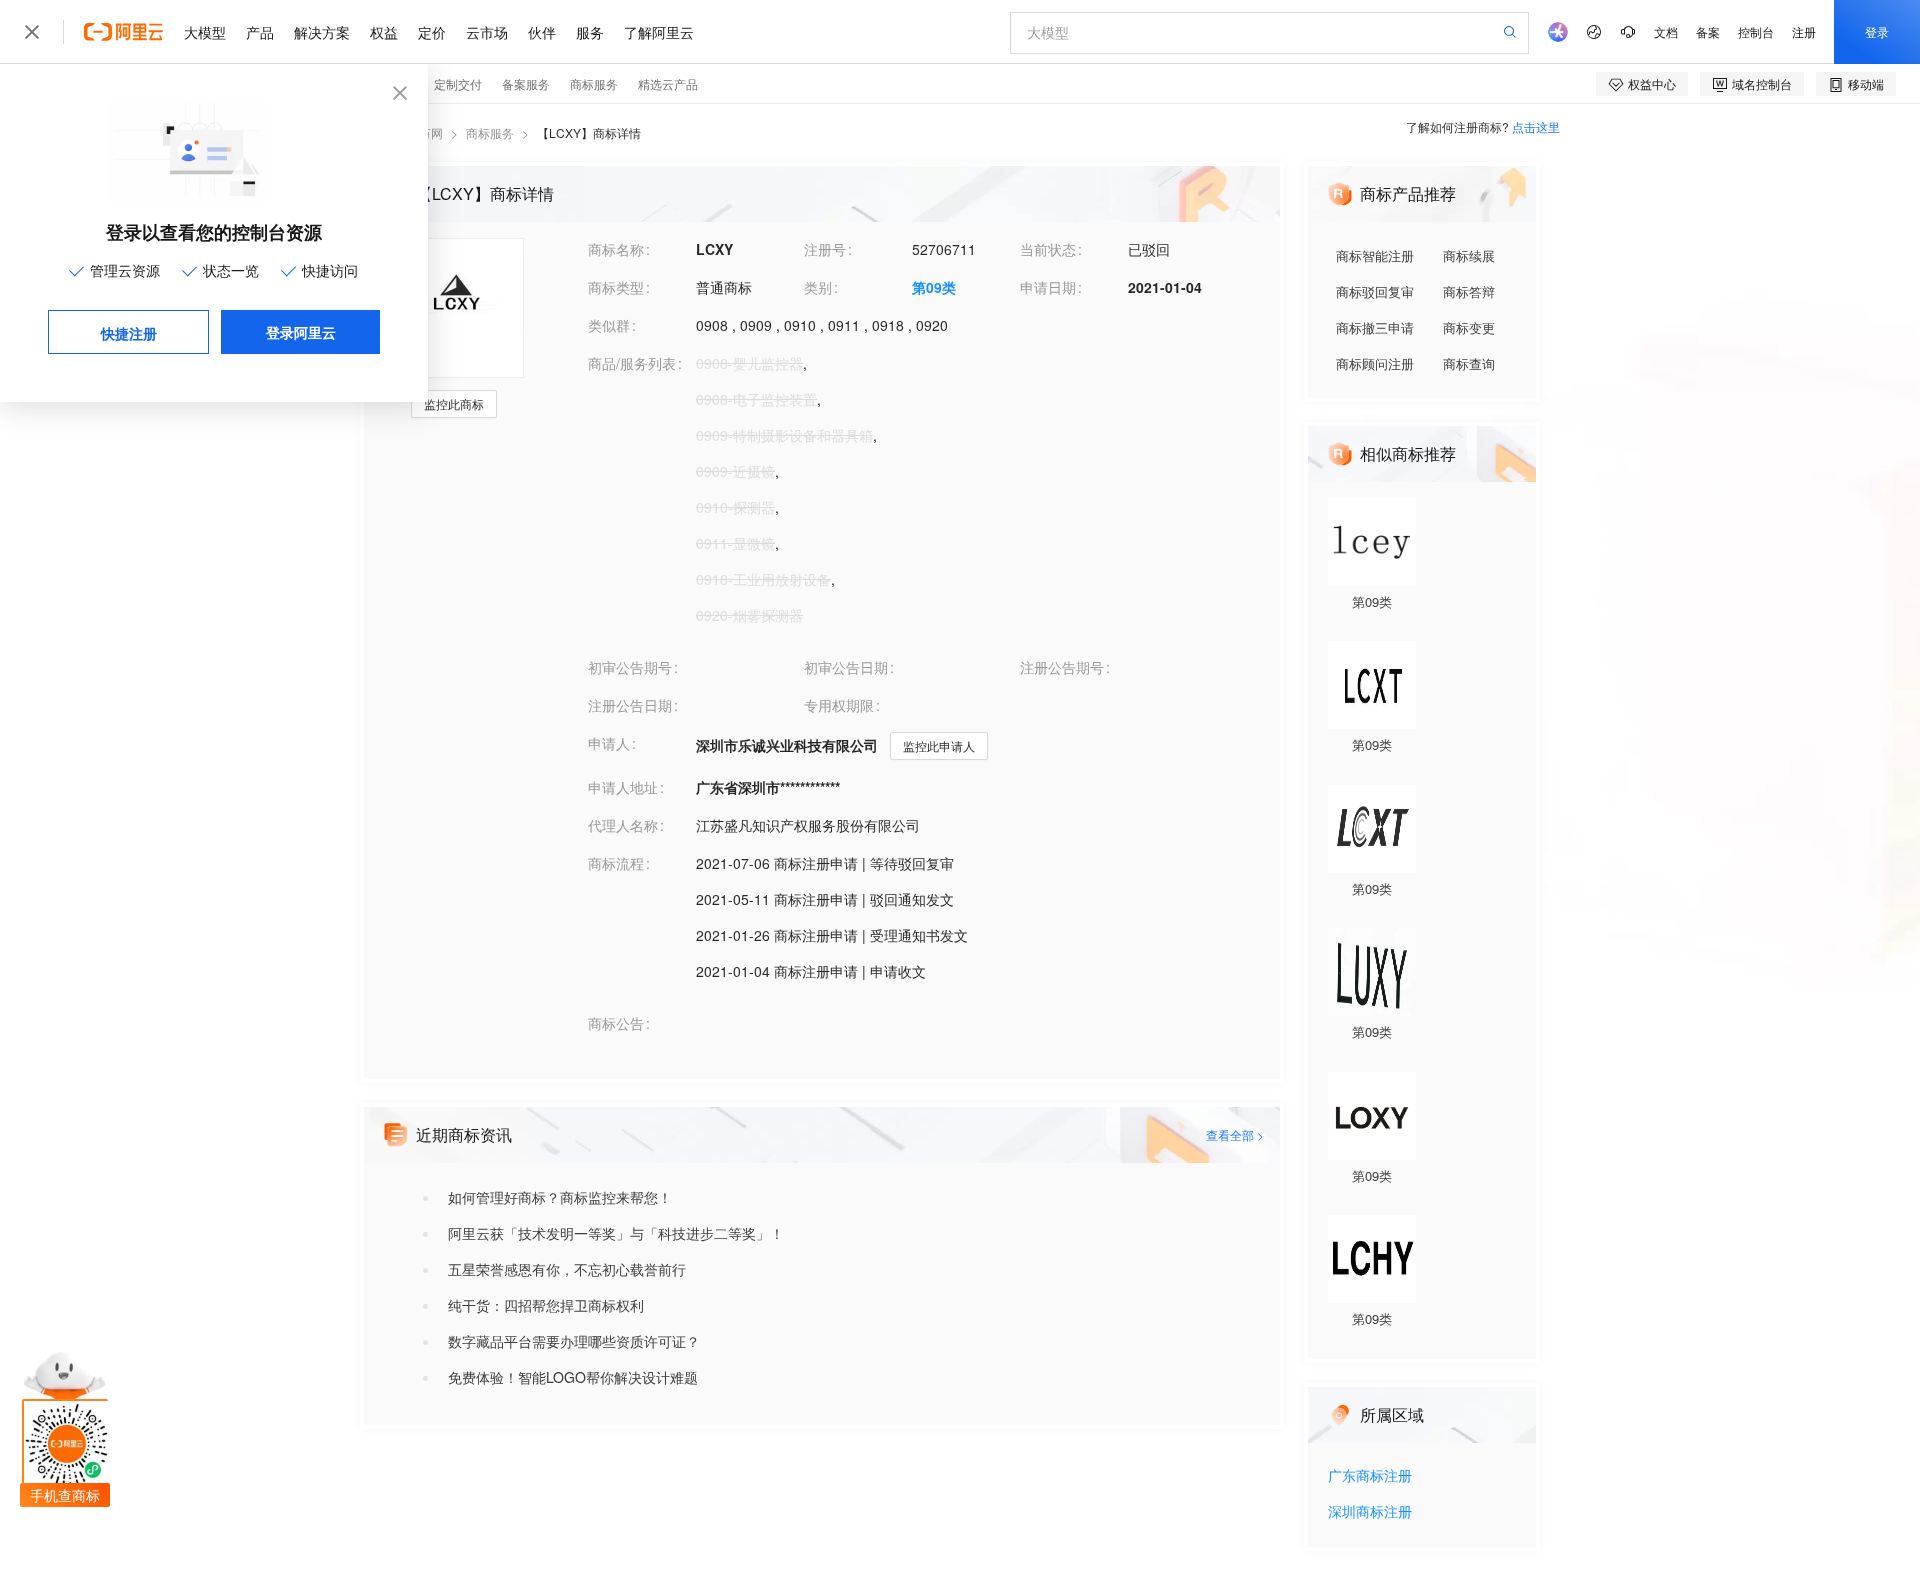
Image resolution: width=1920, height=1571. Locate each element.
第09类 (934, 287)
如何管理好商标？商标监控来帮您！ (560, 1197)
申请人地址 (623, 787)
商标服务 (490, 132)
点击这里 (1536, 126)
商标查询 (1469, 363)
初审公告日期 (846, 667)
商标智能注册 (1375, 255)
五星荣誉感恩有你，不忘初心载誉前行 (567, 1269)
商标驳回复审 (1375, 291)
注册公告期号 (1062, 667)
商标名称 (616, 249)
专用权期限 (839, 705)
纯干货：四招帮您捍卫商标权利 (546, 1305)
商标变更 (1469, 327)
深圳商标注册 (1370, 1512)
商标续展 (1469, 255)
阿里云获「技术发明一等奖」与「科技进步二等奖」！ (616, 1233)
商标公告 (616, 1023)
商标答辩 (1469, 291)
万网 (431, 132)
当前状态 (1048, 249)
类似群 (609, 325)
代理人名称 (623, 825)
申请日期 (1048, 287)
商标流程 (616, 863)
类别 (818, 287)
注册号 (825, 249)
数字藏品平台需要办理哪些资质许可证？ (574, 1341)
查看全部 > (1235, 1134)
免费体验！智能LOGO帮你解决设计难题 (573, 1377)
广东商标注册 (1370, 1476)
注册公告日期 (630, 705)
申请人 (609, 743)
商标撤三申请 (1375, 327)
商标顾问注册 (1375, 363)
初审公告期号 (630, 667)
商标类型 (616, 287)
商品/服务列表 (632, 363)
